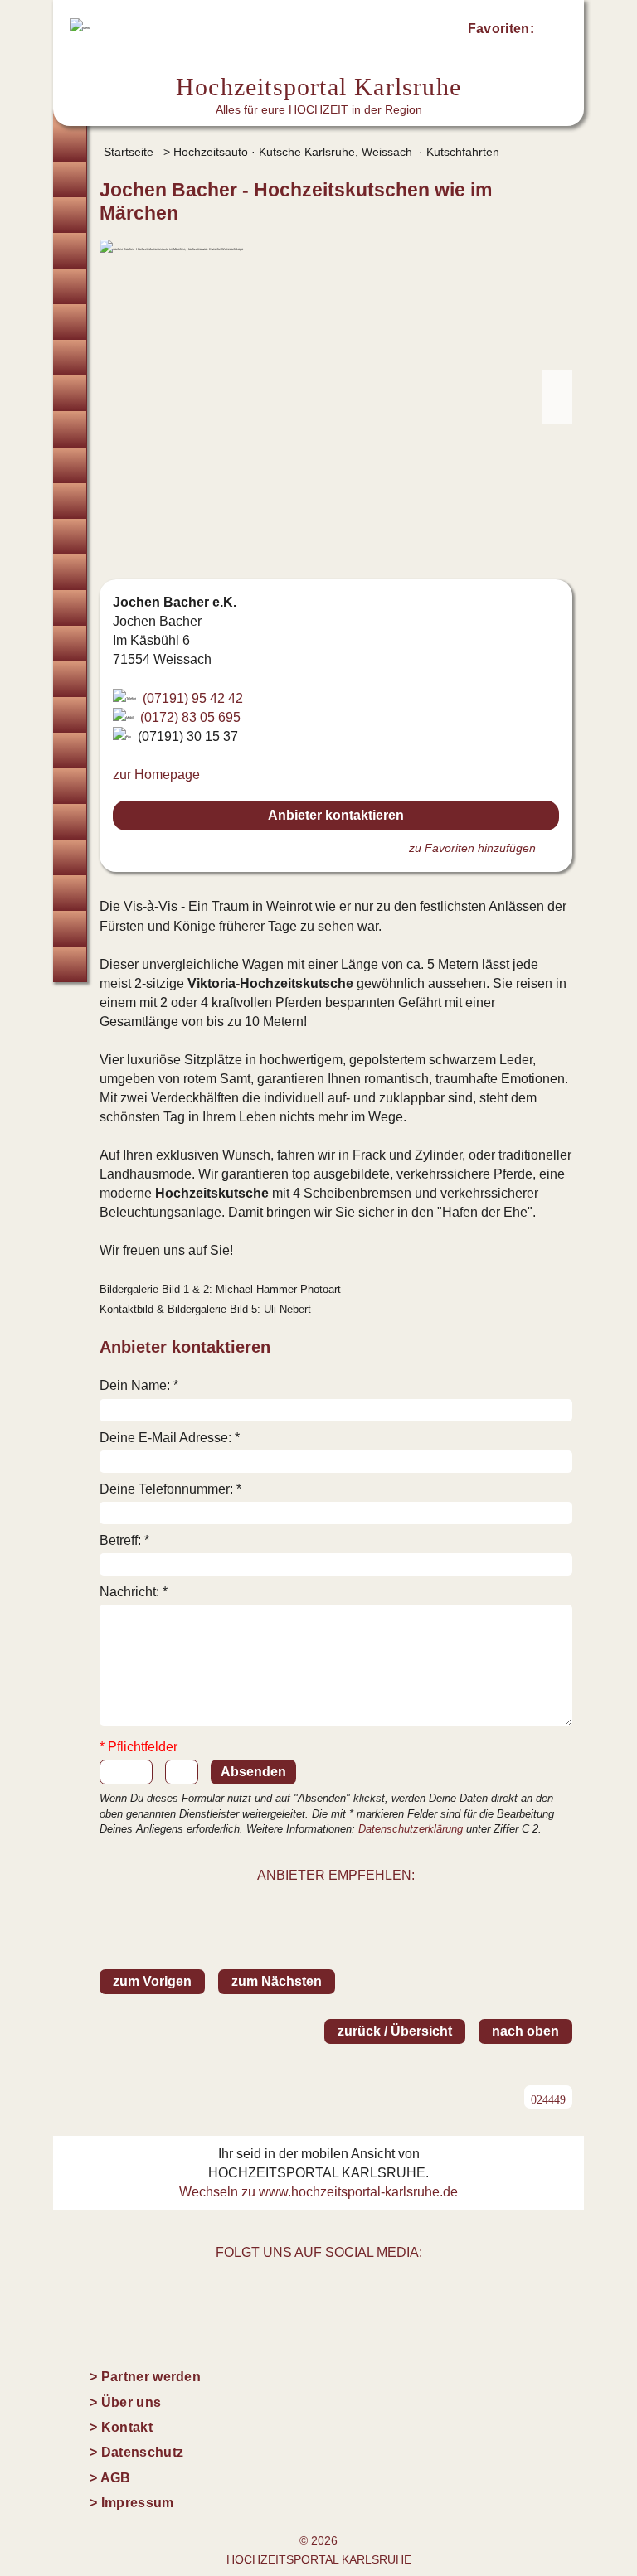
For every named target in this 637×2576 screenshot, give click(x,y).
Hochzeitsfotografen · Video (70, 322)
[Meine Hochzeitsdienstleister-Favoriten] (552, 31)
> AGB (110, 2478)
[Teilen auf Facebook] (354, 1906)
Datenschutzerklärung (411, 1829)
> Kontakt (121, 2427)
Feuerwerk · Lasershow (70, 715)
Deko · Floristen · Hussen (70, 465)
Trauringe (70, 215)
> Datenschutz (136, 2452)
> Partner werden (145, 2377)
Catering (70, 501)
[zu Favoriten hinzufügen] (553, 189)
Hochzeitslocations (70, 251)
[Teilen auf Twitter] (318, 1906)
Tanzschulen (70, 822)
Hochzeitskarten (70, 393)
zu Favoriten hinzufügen (472, 848)
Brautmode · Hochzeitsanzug (70, 179)
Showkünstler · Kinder (70, 608)
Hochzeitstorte (70, 537)
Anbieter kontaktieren (336, 815)
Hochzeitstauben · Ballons (70, 679)
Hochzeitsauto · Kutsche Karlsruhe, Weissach (293, 152)
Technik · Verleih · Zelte (70, 751)
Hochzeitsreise (70, 929)
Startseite (129, 152)
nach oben (525, 2031)
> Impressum (132, 2503)
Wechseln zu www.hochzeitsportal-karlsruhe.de (318, 2192)
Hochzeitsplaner (70, 144)
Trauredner (70, 286)
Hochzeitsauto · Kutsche (70, 644)
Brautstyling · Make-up (70, 358)
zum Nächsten (277, 1981)
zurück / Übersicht (395, 2031)
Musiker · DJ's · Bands (70, 572)
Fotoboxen (70, 429)
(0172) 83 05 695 (190, 717)
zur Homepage (156, 775)
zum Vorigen (152, 1981)
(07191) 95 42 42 (193, 698)
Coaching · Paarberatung (70, 857)
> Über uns (125, 2402)
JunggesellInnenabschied (70, 893)
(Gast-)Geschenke (70, 786)
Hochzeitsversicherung (70, 964)
